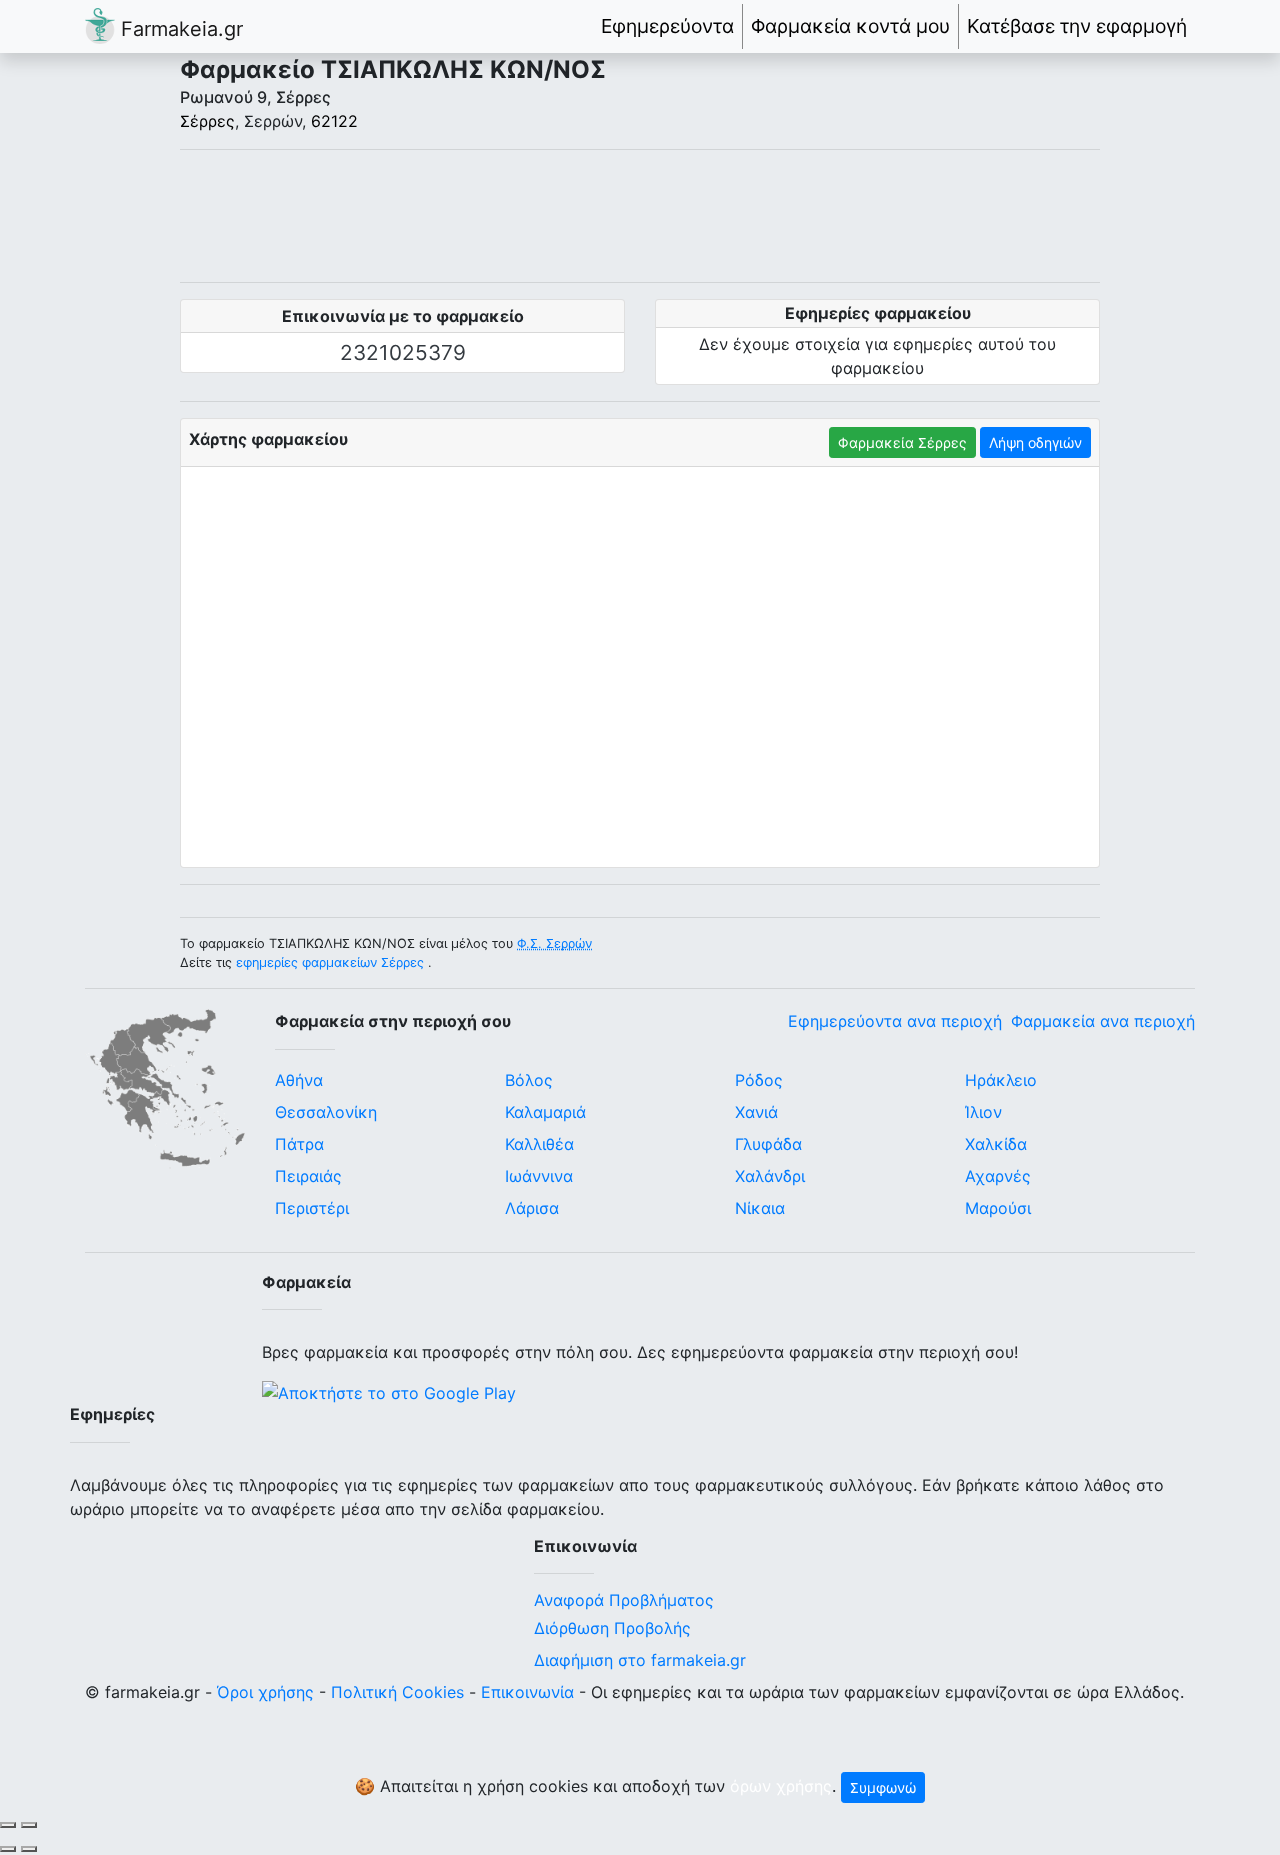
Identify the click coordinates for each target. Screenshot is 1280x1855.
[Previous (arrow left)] (8, 1849)
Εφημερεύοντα (667, 26)
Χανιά (756, 1112)
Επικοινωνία (527, 1692)
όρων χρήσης (781, 1786)
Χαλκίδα (996, 1144)
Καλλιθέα (539, 1144)
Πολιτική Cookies (397, 1692)
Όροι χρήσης (265, 1692)
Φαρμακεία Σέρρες (902, 442)
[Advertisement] (640, 216)
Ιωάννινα (539, 1176)
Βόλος (529, 1080)
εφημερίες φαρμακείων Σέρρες (330, 962)
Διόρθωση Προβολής (612, 1628)
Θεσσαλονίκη (326, 1112)
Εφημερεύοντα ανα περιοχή (895, 1021)
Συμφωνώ (883, 1787)
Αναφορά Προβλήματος (624, 1600)
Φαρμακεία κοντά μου (850, 26)
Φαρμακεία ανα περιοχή (1103, 1021)
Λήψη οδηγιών (1035, 442)
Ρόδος (759, 1080)
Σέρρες (207, 121)
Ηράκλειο (1001, 1080)
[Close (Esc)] (8, 1825)
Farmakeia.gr (179, 29)
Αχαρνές (998, 1176)
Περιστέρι (312, 1208)
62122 (334, 121)
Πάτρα (299, 1144)
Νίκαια (760, 1208)
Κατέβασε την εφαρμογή (1077, 26)
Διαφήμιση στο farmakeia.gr (640, 1660)
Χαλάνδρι (770, 1176)
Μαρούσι (998, 1208)
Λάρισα (532, 1208)
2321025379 (403, 352)
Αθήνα (299, 1080)
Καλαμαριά (545, 1112)
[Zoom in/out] (29, 1825)
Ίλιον (983, 1112)
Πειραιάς (308, 1176)
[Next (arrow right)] (29, 1849)
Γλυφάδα (768, 1144)
